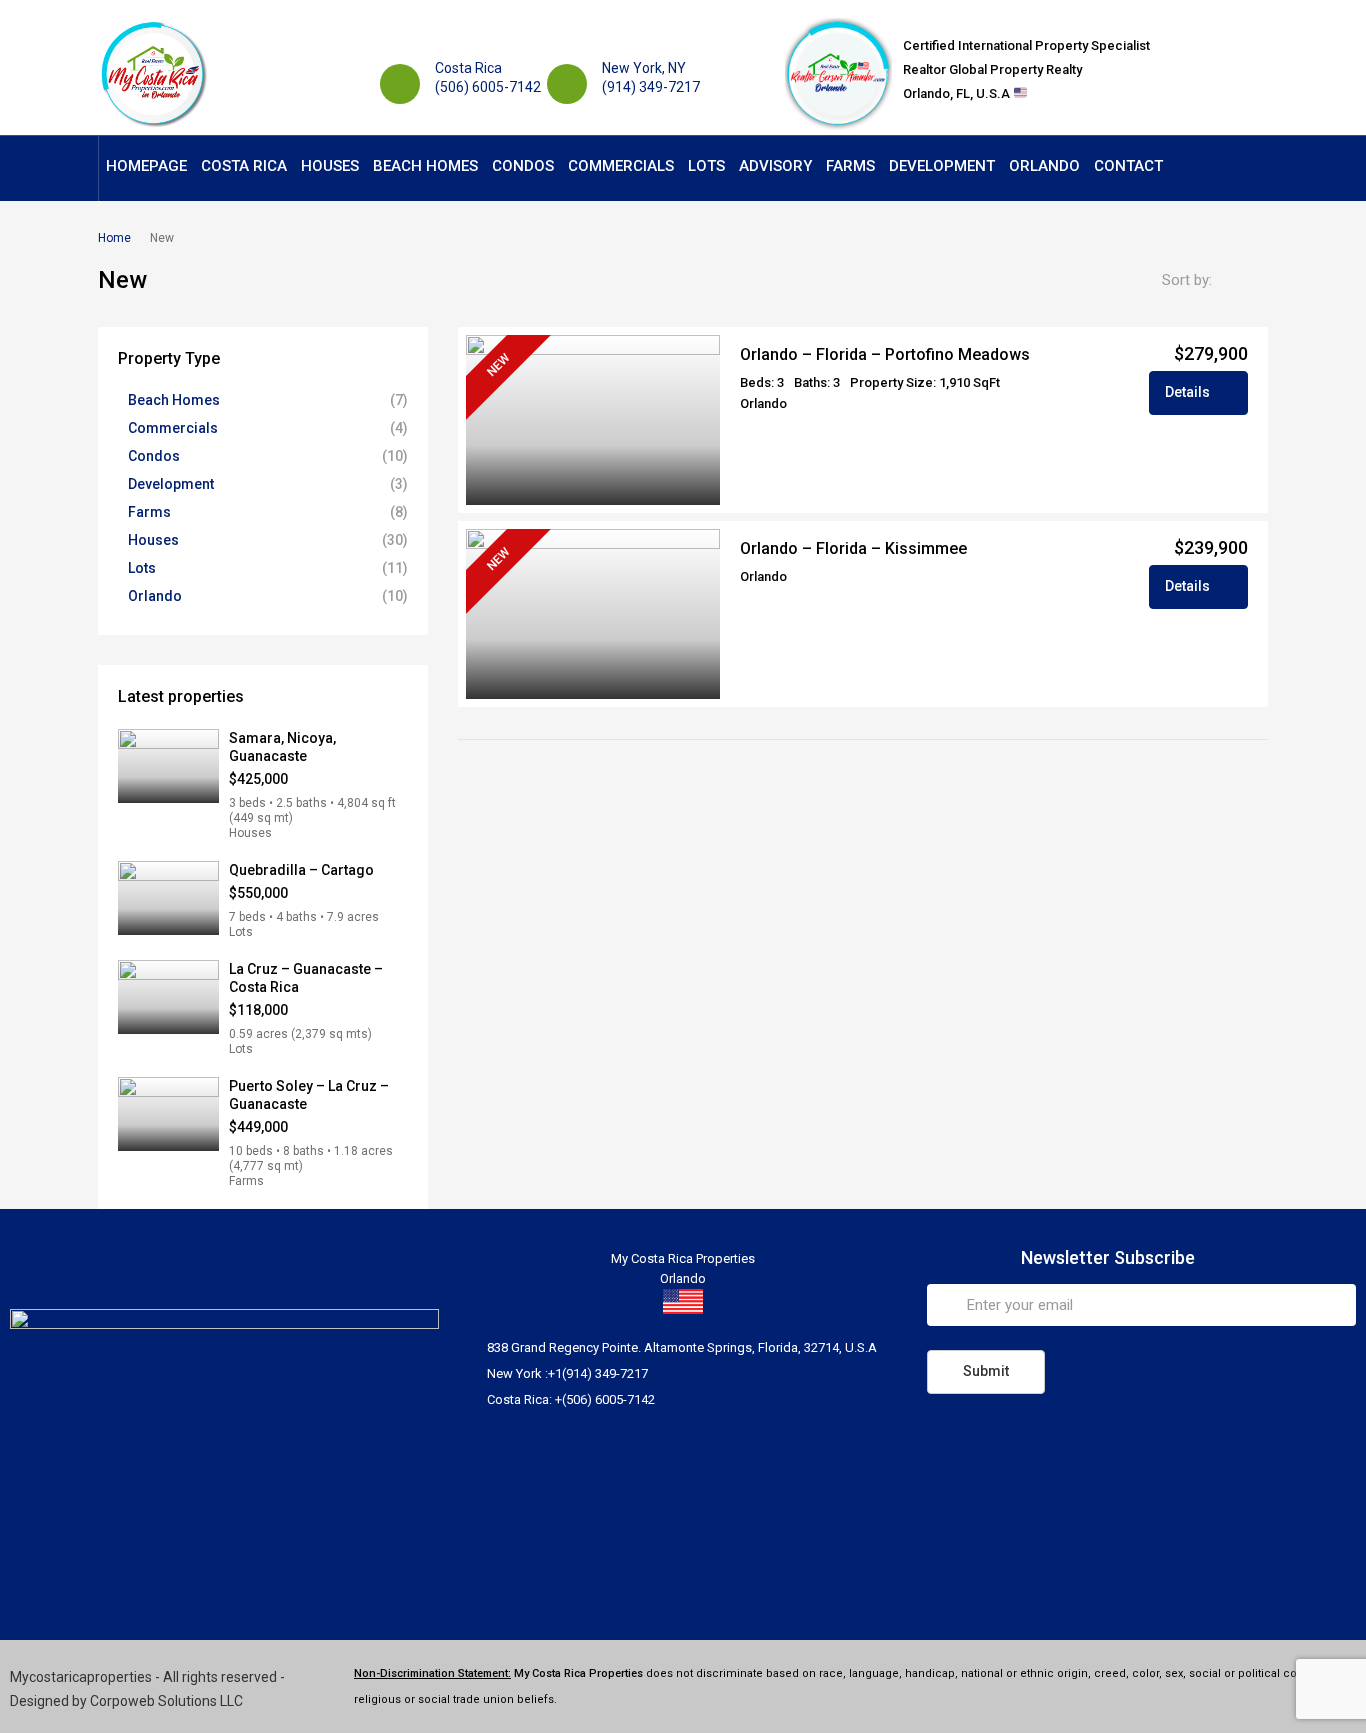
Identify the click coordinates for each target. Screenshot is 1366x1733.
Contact (1128, 166)
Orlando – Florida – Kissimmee (853, 548)
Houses (330, 166)
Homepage (146, 166)
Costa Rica (244, 166)
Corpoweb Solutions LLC (166, 1701)
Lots (706, 166)
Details (1189, 392)
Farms (850, 166)
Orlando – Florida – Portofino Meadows (885, 354)
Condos (523, 166)
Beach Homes (425, 166)
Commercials (621, 166)
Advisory (775, 166)
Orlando (1044, 166)
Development (942, 166)
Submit (986, 1371)
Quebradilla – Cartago (301, 870)
